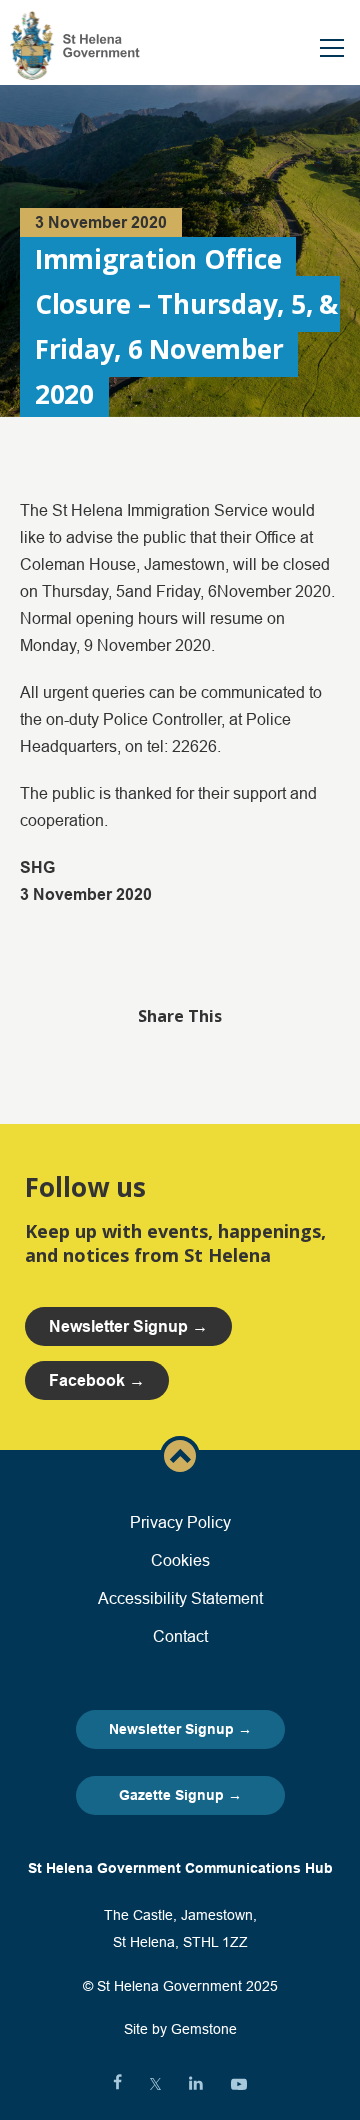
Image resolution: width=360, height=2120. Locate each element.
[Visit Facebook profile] (117, 2084)
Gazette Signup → (180, 1795)
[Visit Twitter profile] (155, 2084)
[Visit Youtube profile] (239, 2084)
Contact (180, 1636)
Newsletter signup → (128, 1326)
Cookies (180, 1560)
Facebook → (97, 1380)
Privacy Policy (180, 1522)
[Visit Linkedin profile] (196, 2084)
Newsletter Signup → (180, 1729)
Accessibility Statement (180, 1598)
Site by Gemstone (180, 2029)
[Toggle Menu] (332, 48)
